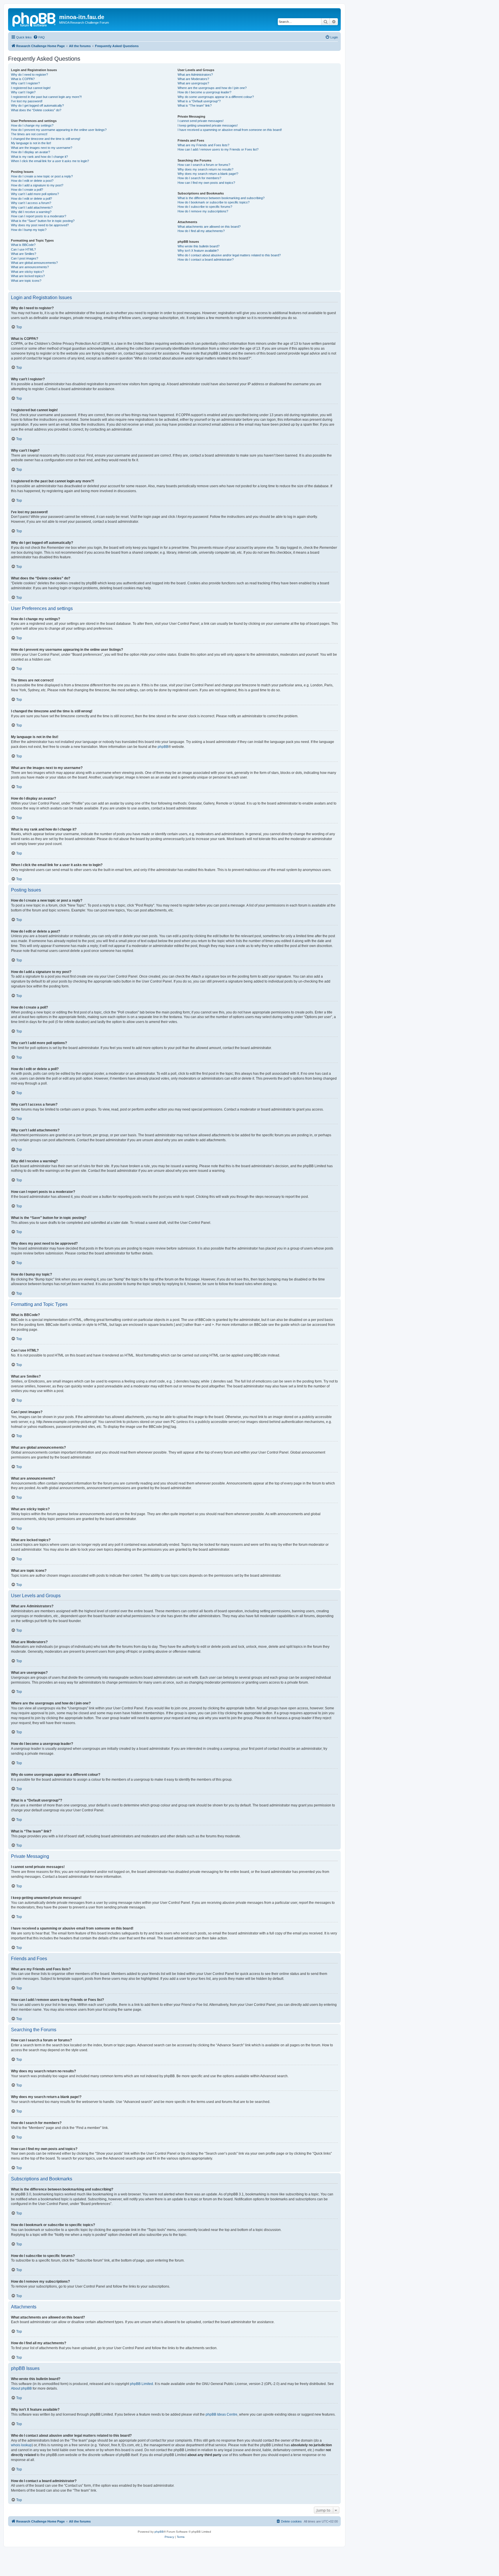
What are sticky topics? (27, 272)
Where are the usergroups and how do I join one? (212, 88)
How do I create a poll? (27, 190)
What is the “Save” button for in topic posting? (43, 221)
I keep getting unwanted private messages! (208, 125)
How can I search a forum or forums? (204, 165)
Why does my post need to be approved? (40, 225)
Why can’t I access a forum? (31, 203)
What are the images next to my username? (42, 148)
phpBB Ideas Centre (221, 2414)
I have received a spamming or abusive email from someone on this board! (230, 130)
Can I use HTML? (23, 249)
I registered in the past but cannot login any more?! (46, 97)
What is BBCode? (23, 245)
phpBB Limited (141, 2384)
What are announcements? (30, 267)
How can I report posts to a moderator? (39, 216)
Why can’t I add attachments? (32, 207)
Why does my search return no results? (205, 169)
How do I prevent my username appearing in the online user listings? (59, 130)
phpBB (163, 747)
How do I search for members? (199, 178)
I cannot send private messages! (201, 121)
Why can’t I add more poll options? (35, 194)
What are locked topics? (28, 276)
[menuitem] (39, 37)
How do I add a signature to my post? (37, 185)
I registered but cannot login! (31, 88)
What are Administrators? (195, 75)
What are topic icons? (26, 281)
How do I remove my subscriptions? (203, 211)
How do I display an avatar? (30, 152)
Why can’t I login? (23, 92)
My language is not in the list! (31, 143)
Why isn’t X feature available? (198, 251)
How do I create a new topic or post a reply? (42, 176)
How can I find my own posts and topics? (206, 183)
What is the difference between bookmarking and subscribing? (221, 198)
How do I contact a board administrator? (206, 260)
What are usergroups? (193, 83)
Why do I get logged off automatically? (37, 105)
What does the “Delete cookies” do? (36, 110)
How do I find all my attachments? (201, 231)
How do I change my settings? (32, 125)
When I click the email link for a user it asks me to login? (50, 161)
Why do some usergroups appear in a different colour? (216, 97)
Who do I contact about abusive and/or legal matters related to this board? (229, 255)
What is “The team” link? (195, 105)
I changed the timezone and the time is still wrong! (46, 139)
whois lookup (21, 2445)
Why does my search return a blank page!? (208, 174)
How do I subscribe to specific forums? (205, 207)
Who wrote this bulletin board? (199, 246)
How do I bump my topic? (29, 230)
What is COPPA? (23, 79)
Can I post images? (25, 258)
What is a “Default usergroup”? (199, 101)
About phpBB (21, 2388)
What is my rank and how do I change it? (39, 157)
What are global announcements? (34, 263)
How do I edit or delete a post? (32, 181)
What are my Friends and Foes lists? (203, 145)
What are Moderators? (193, 79)
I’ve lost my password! (27, 101)
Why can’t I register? (25, 83)
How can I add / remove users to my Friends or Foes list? (218, 149)
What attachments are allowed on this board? (209, 227)
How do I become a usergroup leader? (204, 92)
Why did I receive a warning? (31, 212)
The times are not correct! (29, 134)
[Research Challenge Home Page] (34, 19)
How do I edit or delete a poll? (31, 199)
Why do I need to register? (29, 75)
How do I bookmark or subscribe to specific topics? (214, 202)
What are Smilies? (24, 254)
